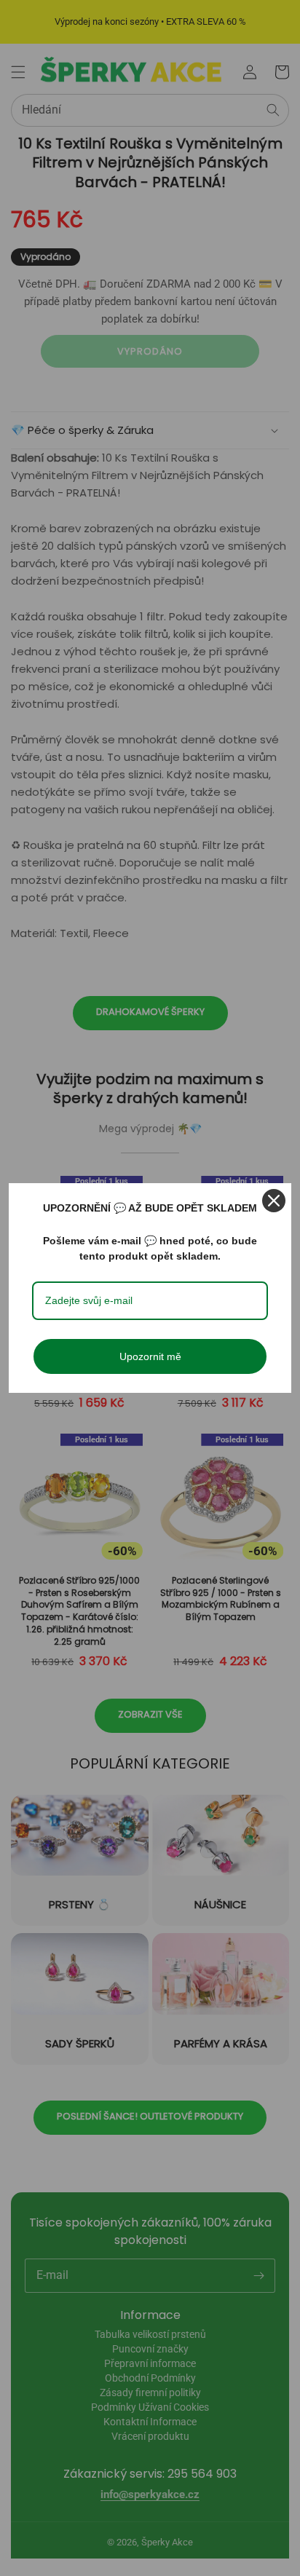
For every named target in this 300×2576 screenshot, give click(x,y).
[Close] (274, 1201)
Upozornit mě (150, 1356)
